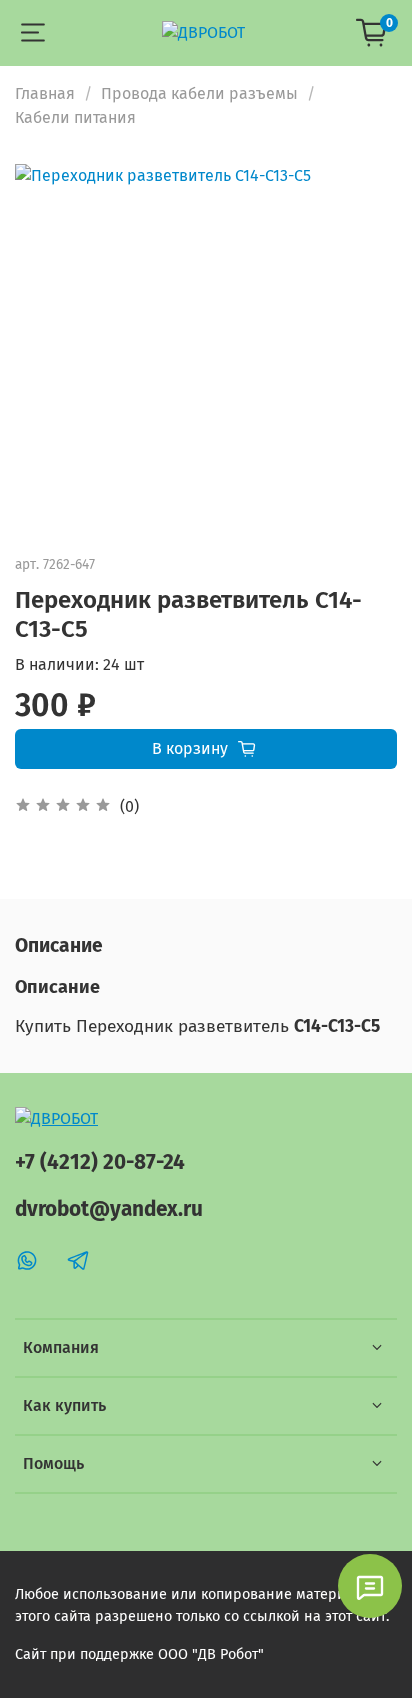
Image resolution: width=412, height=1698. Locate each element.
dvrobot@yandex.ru (109, 1209)
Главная (45, 93)
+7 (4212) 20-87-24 (100, 1162)
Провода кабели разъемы (199, 93)
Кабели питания (75, 117)
